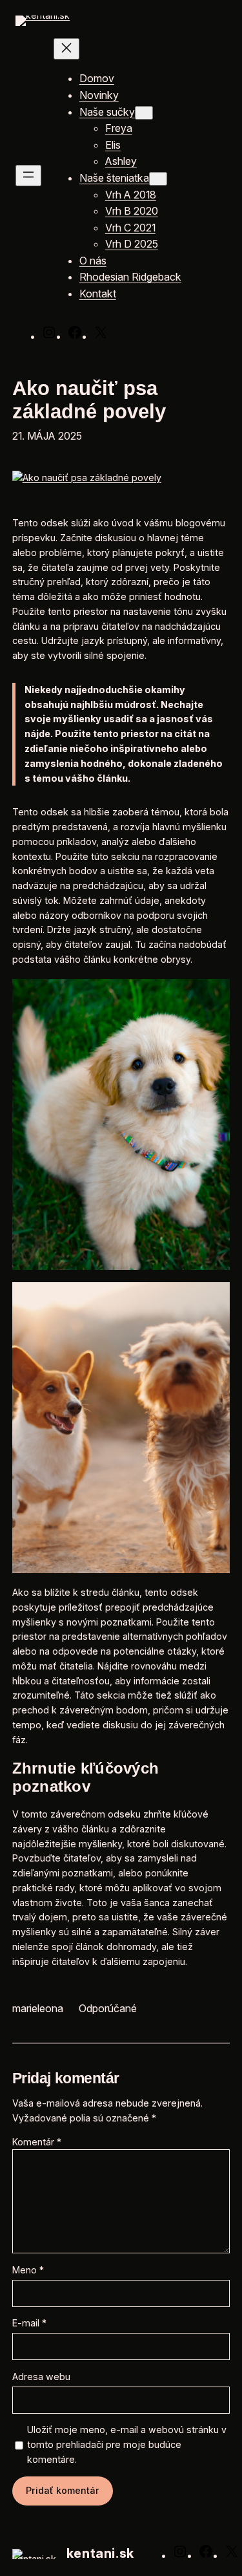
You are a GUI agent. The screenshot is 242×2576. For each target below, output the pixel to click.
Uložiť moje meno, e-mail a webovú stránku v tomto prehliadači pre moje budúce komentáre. (127, 2444)
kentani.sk (100, 2553)
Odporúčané (108, 2008)
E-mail (29, 2323)
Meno (28, 2270)
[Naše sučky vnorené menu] (144, 113)
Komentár (37, 2142)
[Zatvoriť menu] (66, 49)
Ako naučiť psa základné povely (89, 399)
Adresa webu (41, 2377)
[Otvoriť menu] (28, 176)
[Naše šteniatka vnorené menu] (158, 179)
